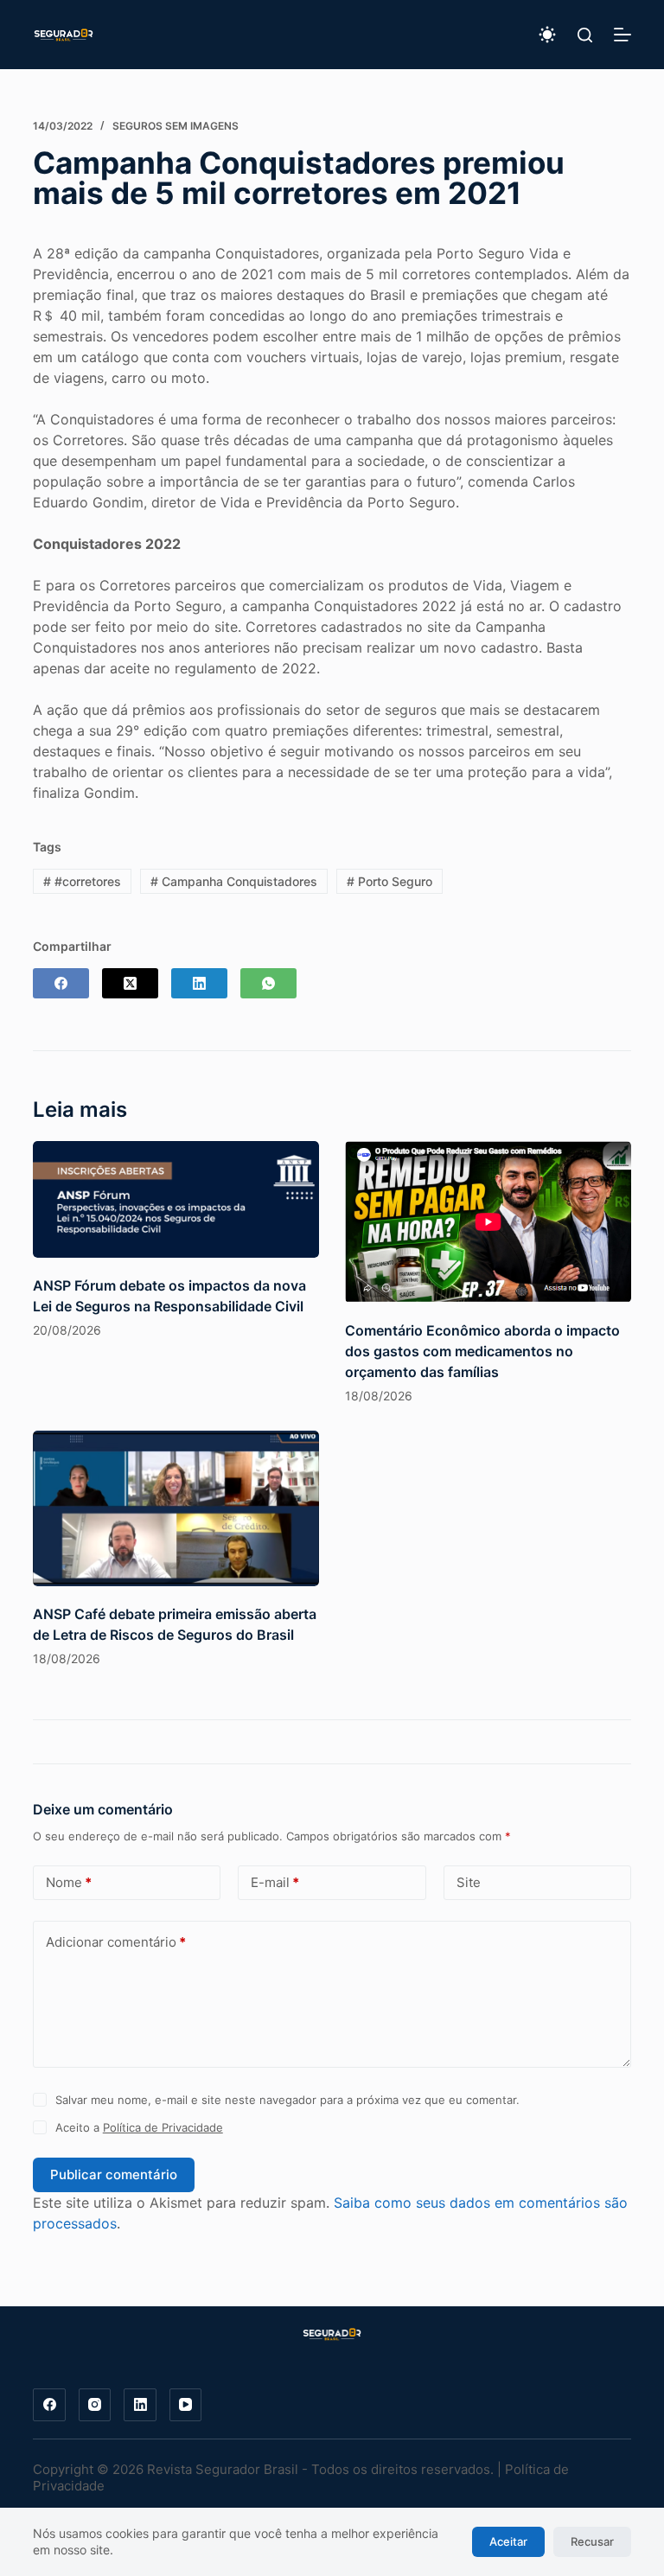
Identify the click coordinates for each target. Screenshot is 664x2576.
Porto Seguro (389, 881)
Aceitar (508, 2541)
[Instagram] (95, 2405)
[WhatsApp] (268, 983)
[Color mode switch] (547, 35)
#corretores (82, 881)
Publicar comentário (114, 2174)
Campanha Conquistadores (234, 881)
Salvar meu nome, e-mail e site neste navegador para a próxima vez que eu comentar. (287, 2100)
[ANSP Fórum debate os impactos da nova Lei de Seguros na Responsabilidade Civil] (176, 1199)
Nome (69, 1882)
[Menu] (622, 35)
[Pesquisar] (585, 35)
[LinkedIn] (199, 983)
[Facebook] (61, 983)
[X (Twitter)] (130, 983)
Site (469, 1882)
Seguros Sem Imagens (176, 126)
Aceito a (139, 2127)
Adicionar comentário (116, 1942)
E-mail (275, 1882)
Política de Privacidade (163, 2127)
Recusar (592, 2541)
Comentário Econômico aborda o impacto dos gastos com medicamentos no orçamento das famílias (482, 1351)
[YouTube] (186, 2405)
